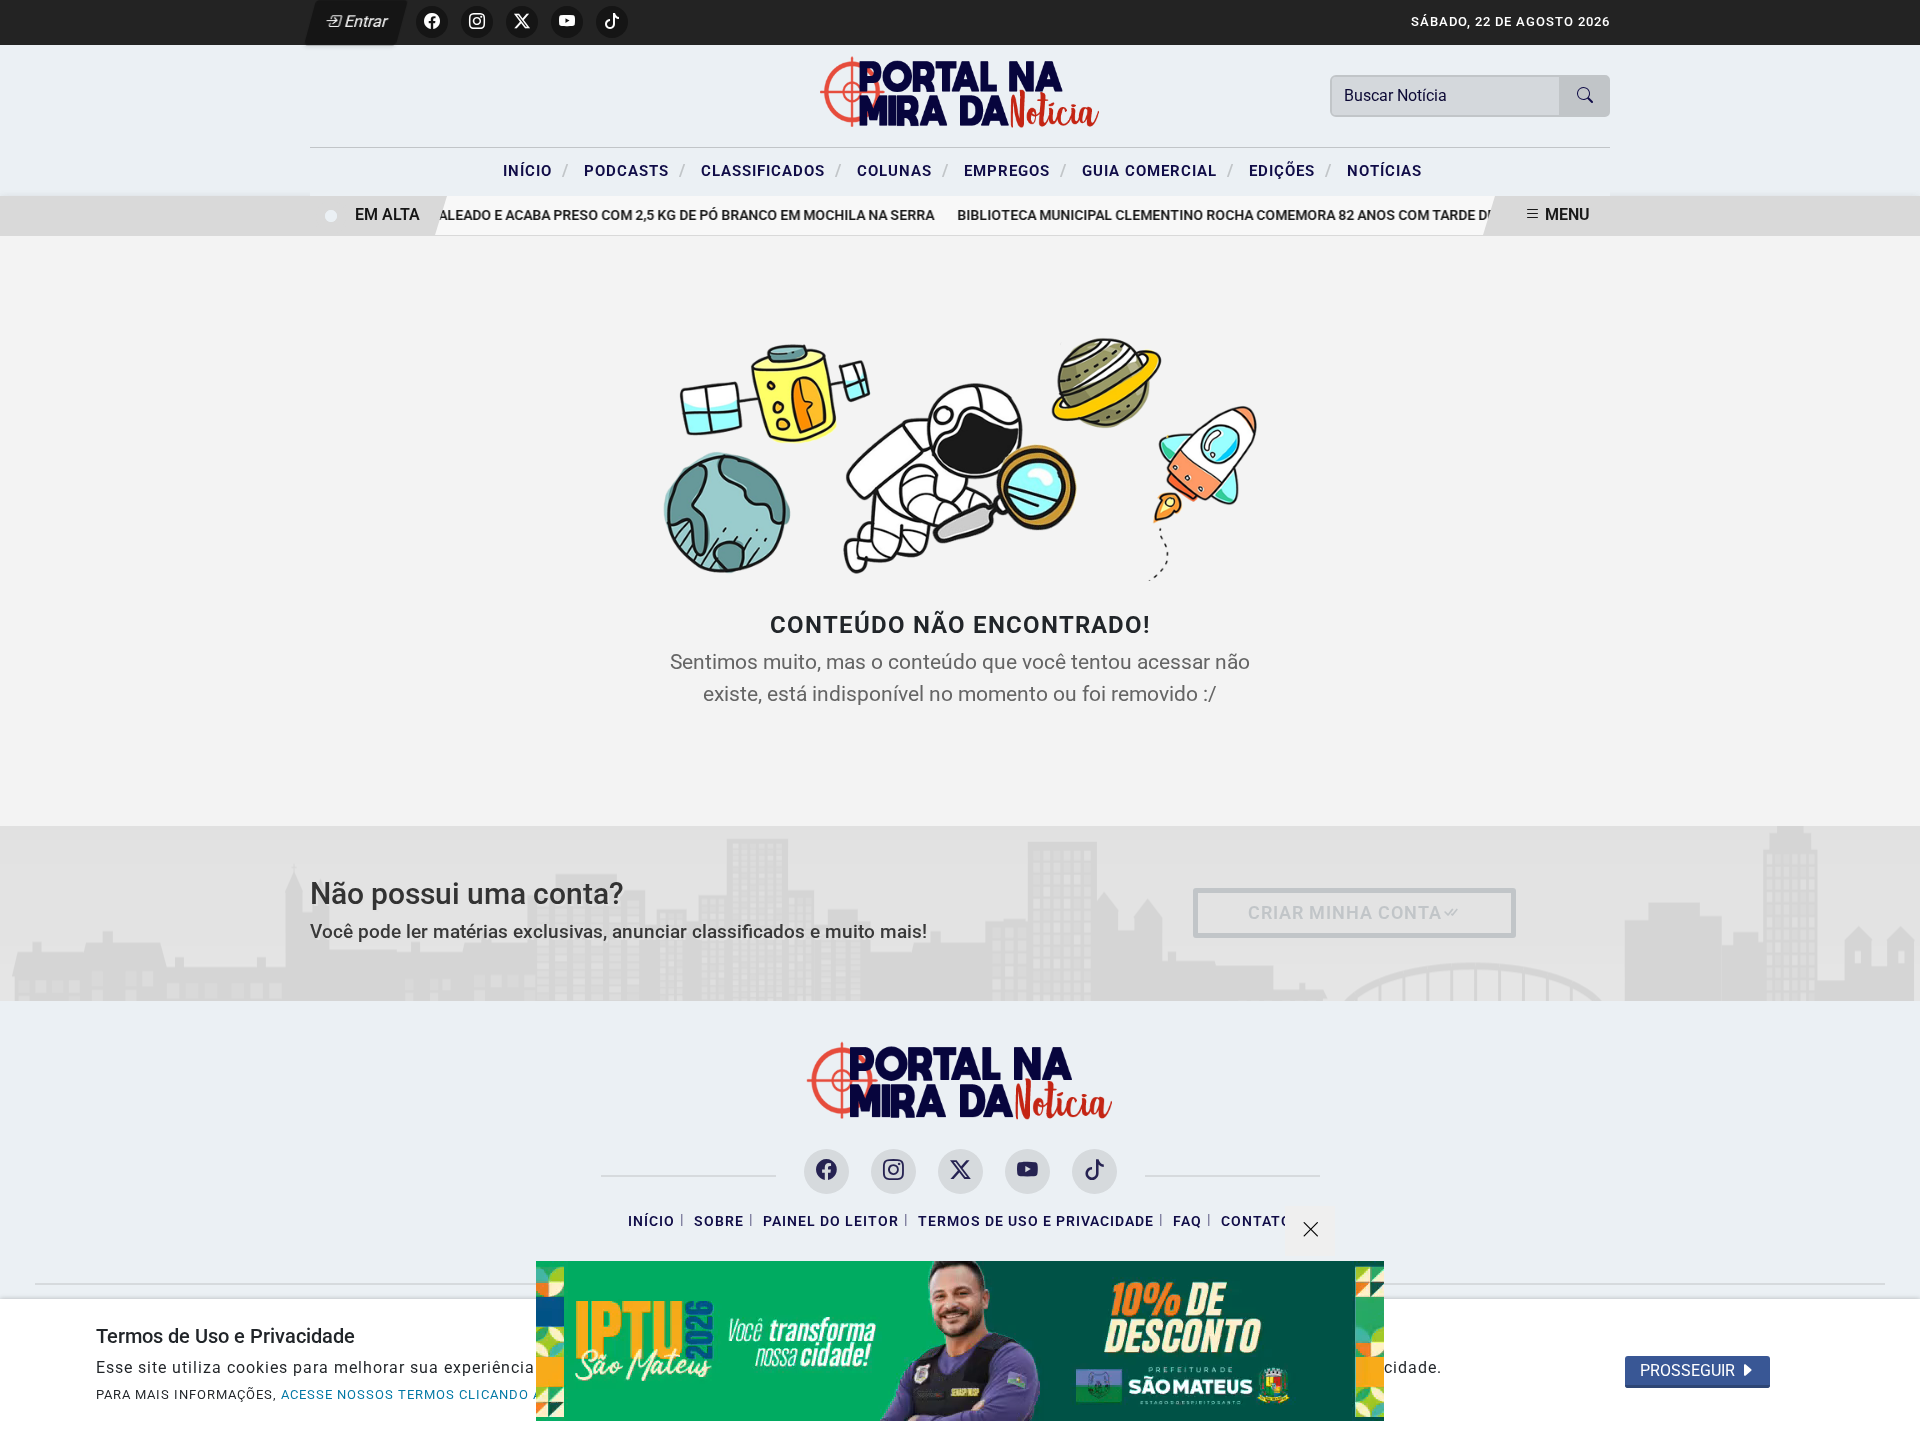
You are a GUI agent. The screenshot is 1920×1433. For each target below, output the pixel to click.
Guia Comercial (1158, 170)
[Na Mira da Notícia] (960, 94)
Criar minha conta (1345, 913)
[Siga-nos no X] (960, 1171)
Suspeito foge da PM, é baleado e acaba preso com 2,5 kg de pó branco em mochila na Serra (588, 215)
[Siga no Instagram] (477, 22)
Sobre (719, 1221)
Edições (1290, 170)
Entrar (364, 21)
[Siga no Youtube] (567, 22)
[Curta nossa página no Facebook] (826, 1171)
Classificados (771, 170)
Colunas (903, 170)
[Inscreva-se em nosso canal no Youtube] (1027, 1171)
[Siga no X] (522, 22)
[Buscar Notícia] (1585, 96)
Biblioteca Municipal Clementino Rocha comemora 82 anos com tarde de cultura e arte (1273, 215)
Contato (1256, 1221)
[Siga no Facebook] (432, 22)
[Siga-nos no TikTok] (1094, 1171)
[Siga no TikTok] (612, 22)
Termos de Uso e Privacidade (1036, 1221)
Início (536, 170)
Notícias (1384, 171)
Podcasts (635, 170)
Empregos (1015, 170)
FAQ (1187, 1221)
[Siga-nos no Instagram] (893, 1171)
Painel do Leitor (831, 1221)
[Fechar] (1310, 1231)
